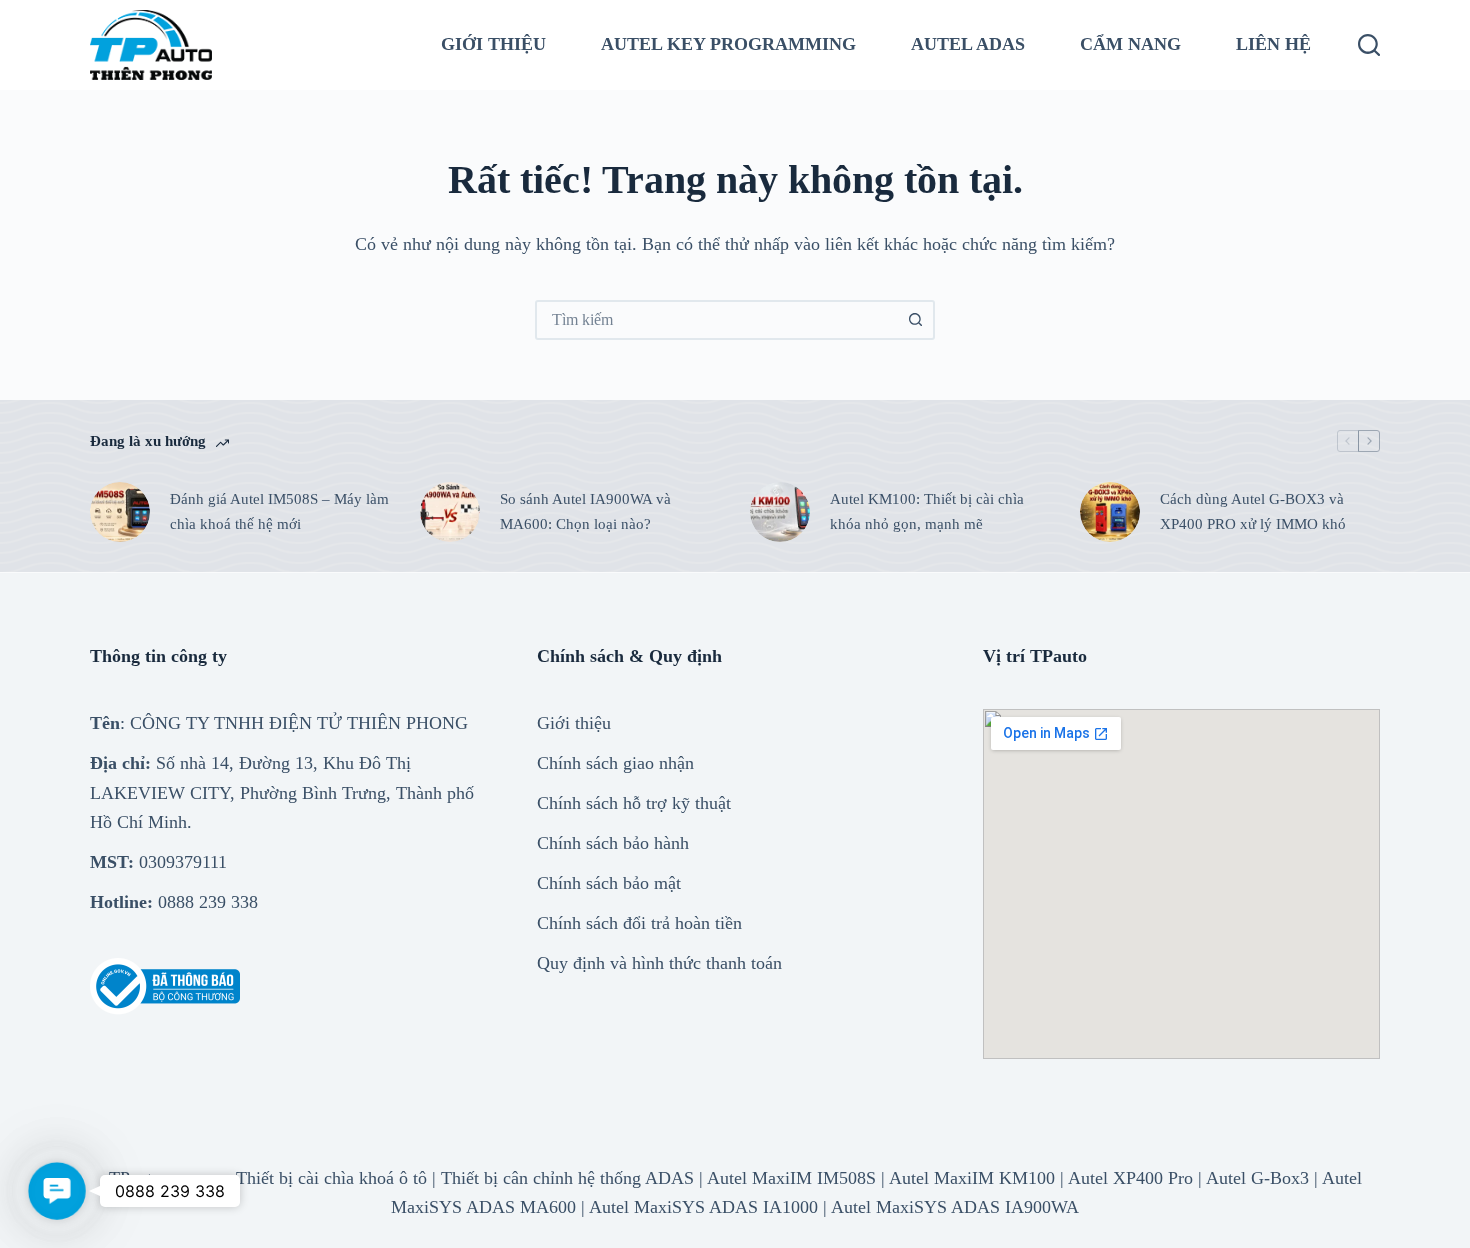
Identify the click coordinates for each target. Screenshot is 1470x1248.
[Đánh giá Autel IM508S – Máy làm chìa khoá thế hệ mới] (120, 512)
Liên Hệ (1273, 44)
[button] (56, 1190)
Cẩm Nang (1130, 44)
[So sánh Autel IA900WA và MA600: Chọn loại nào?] (450, 512)
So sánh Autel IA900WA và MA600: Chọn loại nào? (585, 511)
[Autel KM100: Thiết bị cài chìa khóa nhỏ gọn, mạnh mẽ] (780, 512)
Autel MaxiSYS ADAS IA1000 (703, 1207)
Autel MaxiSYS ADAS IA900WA (955, 1207)
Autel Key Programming (728, 44)
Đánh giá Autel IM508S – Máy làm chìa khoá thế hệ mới (279, 511)
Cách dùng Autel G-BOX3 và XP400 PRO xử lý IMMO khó (1253, 511)
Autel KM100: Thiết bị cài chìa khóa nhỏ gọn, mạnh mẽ (927, 511)
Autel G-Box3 (1257, 1178)
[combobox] (717, 320)
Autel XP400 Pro (1130, 1178)
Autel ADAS (968, 44)
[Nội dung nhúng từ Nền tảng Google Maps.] (1181, 884)
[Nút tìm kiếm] (915, 320)
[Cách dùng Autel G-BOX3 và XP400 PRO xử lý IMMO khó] (1110, 512)
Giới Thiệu (493, 44)
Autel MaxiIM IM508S (791, 1178)
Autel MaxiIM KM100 (972, 1178)
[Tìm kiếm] (1369, 45)
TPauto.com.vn (164, 1178)
